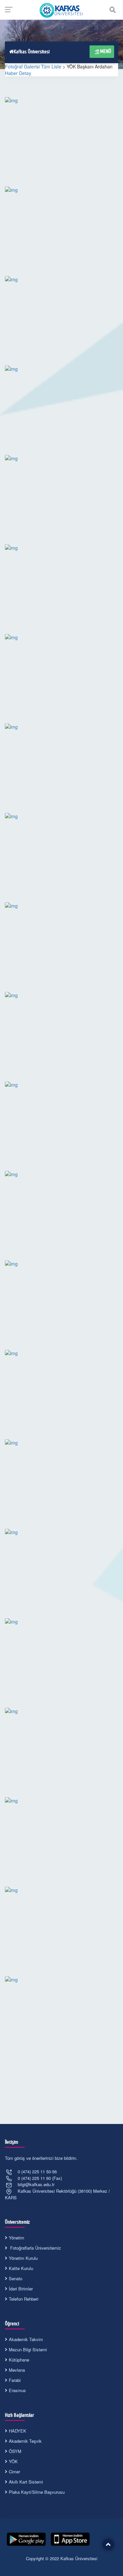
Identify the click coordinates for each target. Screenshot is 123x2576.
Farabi (15, 2380)
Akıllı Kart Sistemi (26, 2482)
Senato (16, 2278)
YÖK (13, 2461)
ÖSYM (15, 2451)
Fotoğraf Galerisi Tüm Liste (33, 66)
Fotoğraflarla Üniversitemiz (35, 2248)
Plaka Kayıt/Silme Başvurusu (37, 2492)
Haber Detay (18, 73)
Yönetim (17, 2238)
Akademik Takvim (26, 2339)
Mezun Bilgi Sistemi (28, 2349)
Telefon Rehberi (24, 2299)
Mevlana (17, 2370)
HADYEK (18, 2431)
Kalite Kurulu (21, 2268)
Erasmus (17, 2390)
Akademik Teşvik (25, 2441)
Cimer (14, 2472)
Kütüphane (19, 2360)
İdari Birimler (21, 2289)
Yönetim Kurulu (23, 2258)
